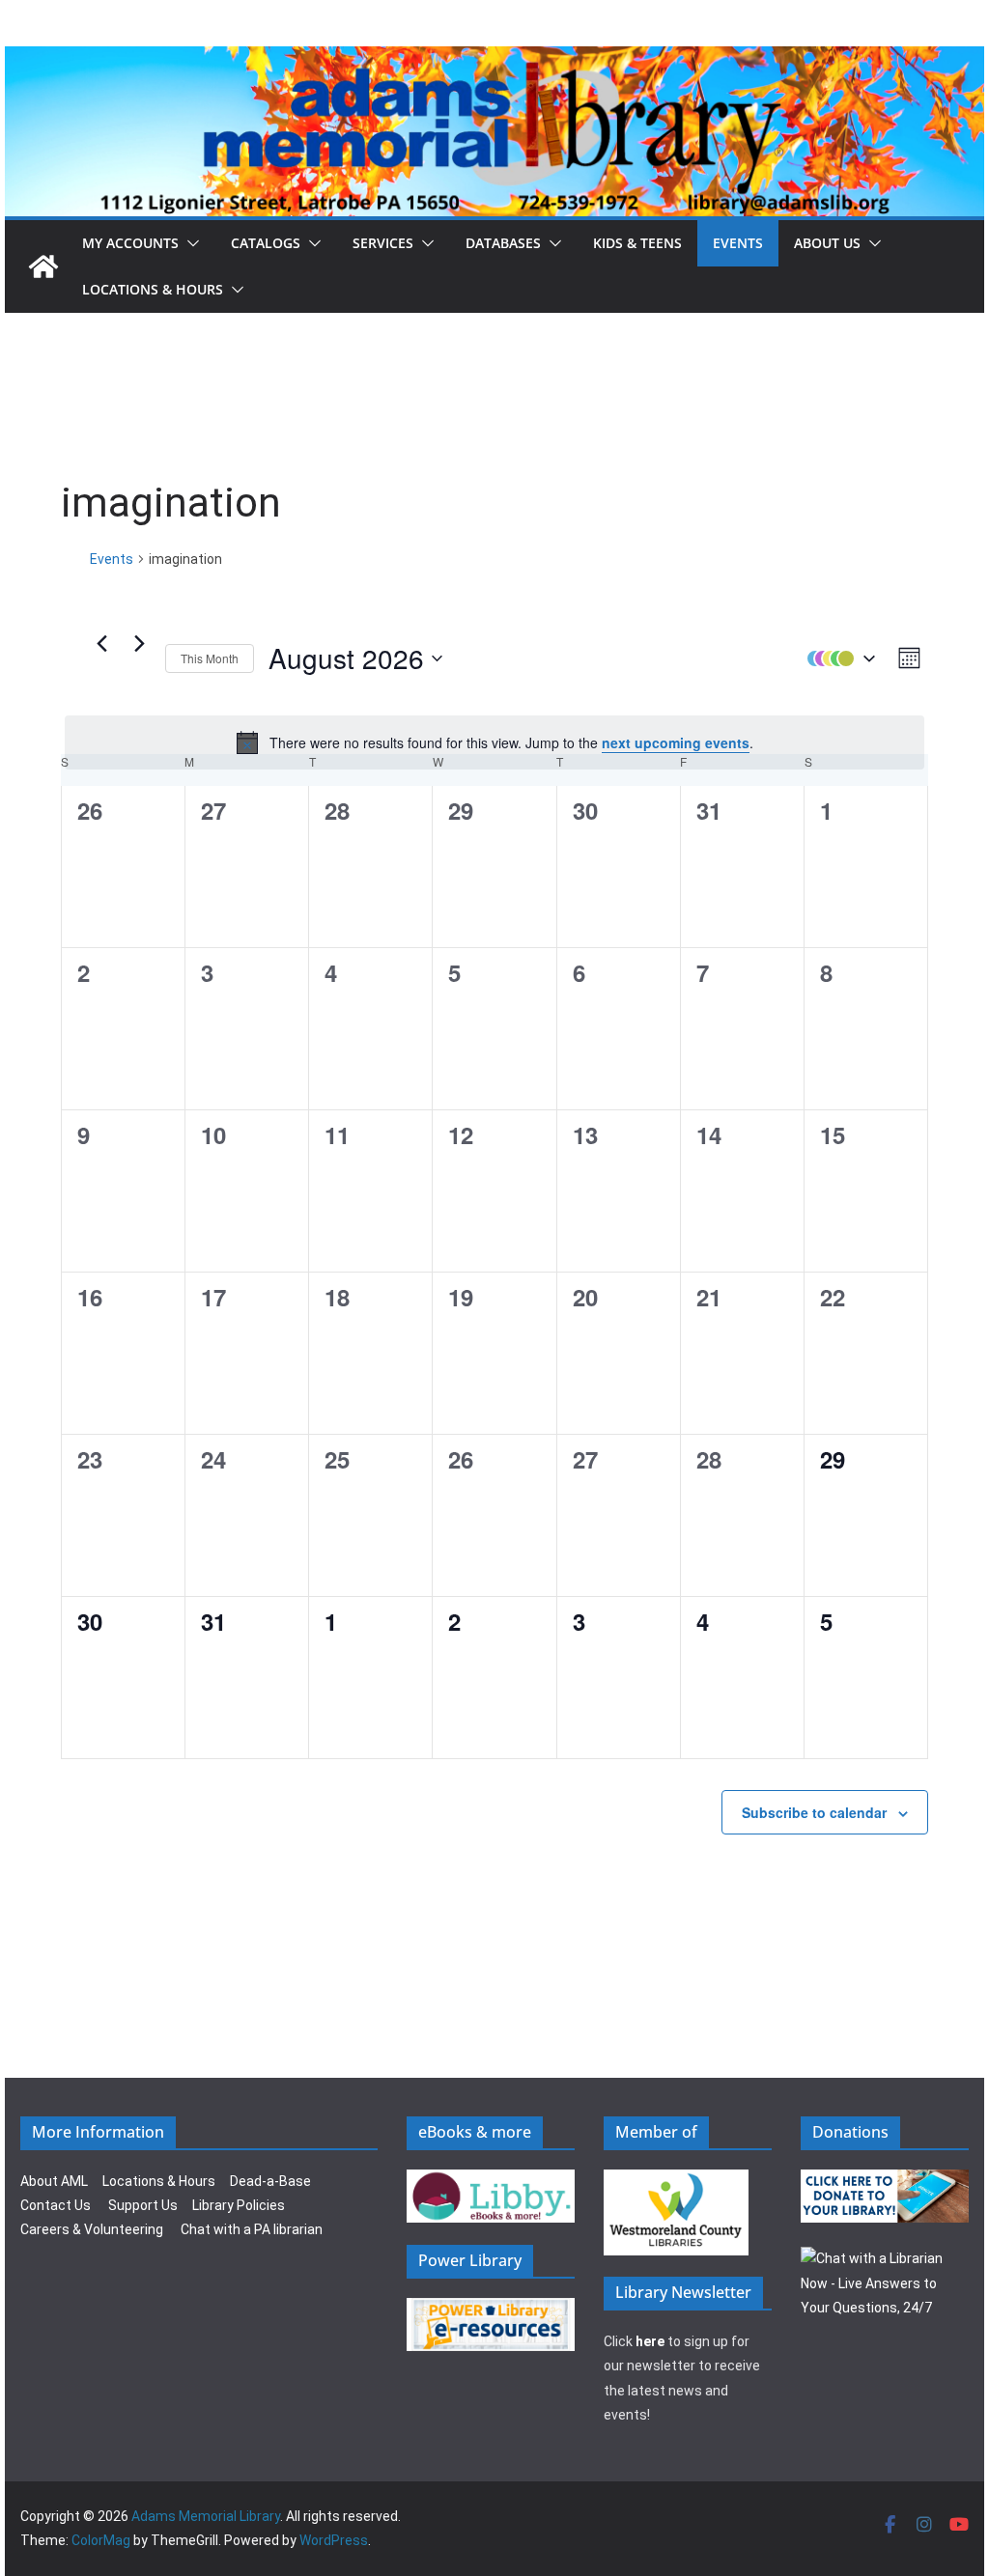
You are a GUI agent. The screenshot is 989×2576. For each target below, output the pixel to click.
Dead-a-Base (270, 2181)
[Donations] (885, 2181)
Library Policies (239, 2205)
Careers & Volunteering (92, 2229)
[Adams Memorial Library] (494, 59)
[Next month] (139, 644)
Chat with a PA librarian (252, 2229)
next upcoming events (676, 742)
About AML (54, 2181)
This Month (210, 658)
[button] (189, 243)
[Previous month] (101, 644)
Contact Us (56, 2205)
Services (383, 243)
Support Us (143, 2205)
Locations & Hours (159, 2181)
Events (738, 243)
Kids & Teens (637, 243)
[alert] (494, 742)
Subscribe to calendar (814, 1812)
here (650, 2341)
